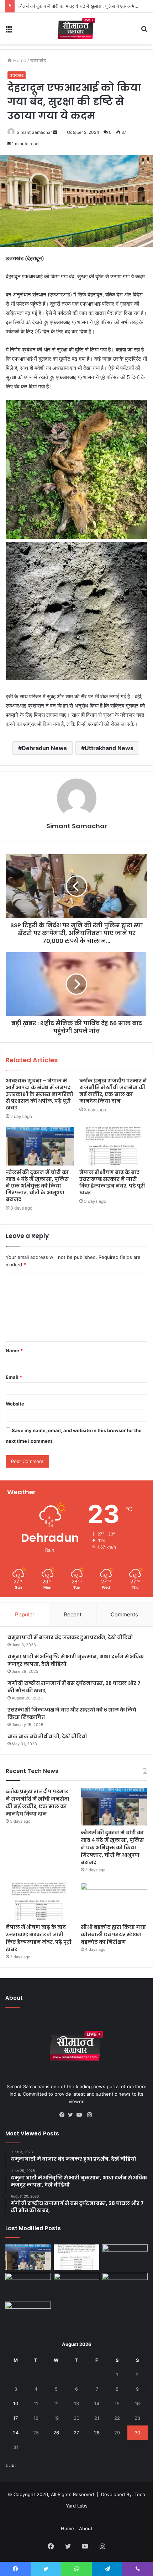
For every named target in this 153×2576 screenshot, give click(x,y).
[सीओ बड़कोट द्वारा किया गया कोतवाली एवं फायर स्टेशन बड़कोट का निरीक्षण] (114, 1901)
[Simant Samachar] (77, 28)
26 (56, 2433)
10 (16, 2403)
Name (14, 1350)
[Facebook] (64, 2115)
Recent (73, 1614)
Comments (124, 1614)
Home (19, 60)
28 (97, 2433)
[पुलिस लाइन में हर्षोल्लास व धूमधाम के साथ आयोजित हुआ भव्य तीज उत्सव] (125, 2286)
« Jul (10, 2465)
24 (16, 2433)
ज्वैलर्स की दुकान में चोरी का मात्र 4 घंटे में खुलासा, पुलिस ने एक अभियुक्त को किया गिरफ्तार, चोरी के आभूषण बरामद (37, 1186)
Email (14, 1377)
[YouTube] (81, 2115)
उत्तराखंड (38, 60)
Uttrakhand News (109, 748)
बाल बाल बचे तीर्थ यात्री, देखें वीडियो (47, 1736)
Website (15, 1404)
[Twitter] (72, 2115)
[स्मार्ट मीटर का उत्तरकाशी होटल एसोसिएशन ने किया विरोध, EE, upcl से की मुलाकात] (76, 2286)
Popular (25, 1614)
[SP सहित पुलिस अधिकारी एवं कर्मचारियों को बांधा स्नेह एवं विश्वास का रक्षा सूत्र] (28, 2286)
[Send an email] (55, 132)
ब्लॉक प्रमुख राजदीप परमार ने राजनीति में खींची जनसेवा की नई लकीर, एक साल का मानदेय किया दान (113, 1091)
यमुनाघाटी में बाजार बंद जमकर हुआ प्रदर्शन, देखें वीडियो (70, 1637)
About (86, 2528)
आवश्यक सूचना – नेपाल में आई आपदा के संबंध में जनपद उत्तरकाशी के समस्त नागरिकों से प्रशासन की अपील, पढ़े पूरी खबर (39, 1094)
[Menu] (9, 31)
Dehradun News (44, 748)
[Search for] (144, 31)
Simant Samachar (34, 132)
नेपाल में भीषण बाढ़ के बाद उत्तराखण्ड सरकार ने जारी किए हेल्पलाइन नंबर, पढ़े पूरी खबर (112, 1182)
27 (76, 2433)
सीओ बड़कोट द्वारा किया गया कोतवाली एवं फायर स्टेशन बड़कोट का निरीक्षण (113, 1934)
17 (15, 2418)
